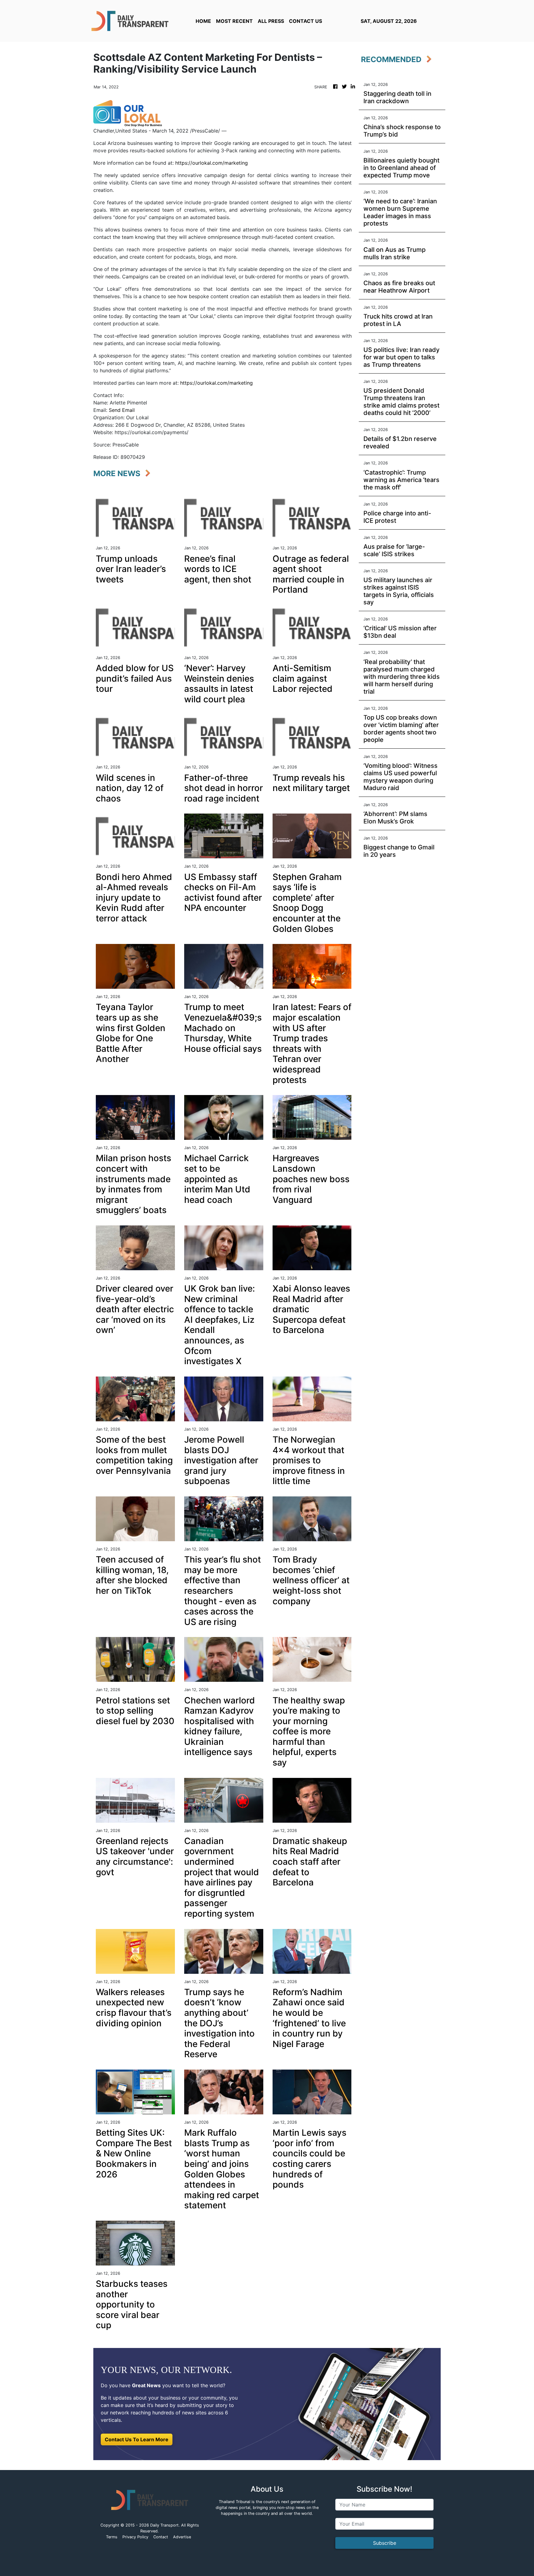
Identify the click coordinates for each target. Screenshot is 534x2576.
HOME (203, 21)
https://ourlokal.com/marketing (212, 163)
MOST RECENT (234, 21)
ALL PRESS (271, 21)
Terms (112, 2537)
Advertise (182, 2537)
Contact (161, 2537)
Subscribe (385, 2543)
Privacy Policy (135, 2537)
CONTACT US (305, 21)
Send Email (122, 410)
